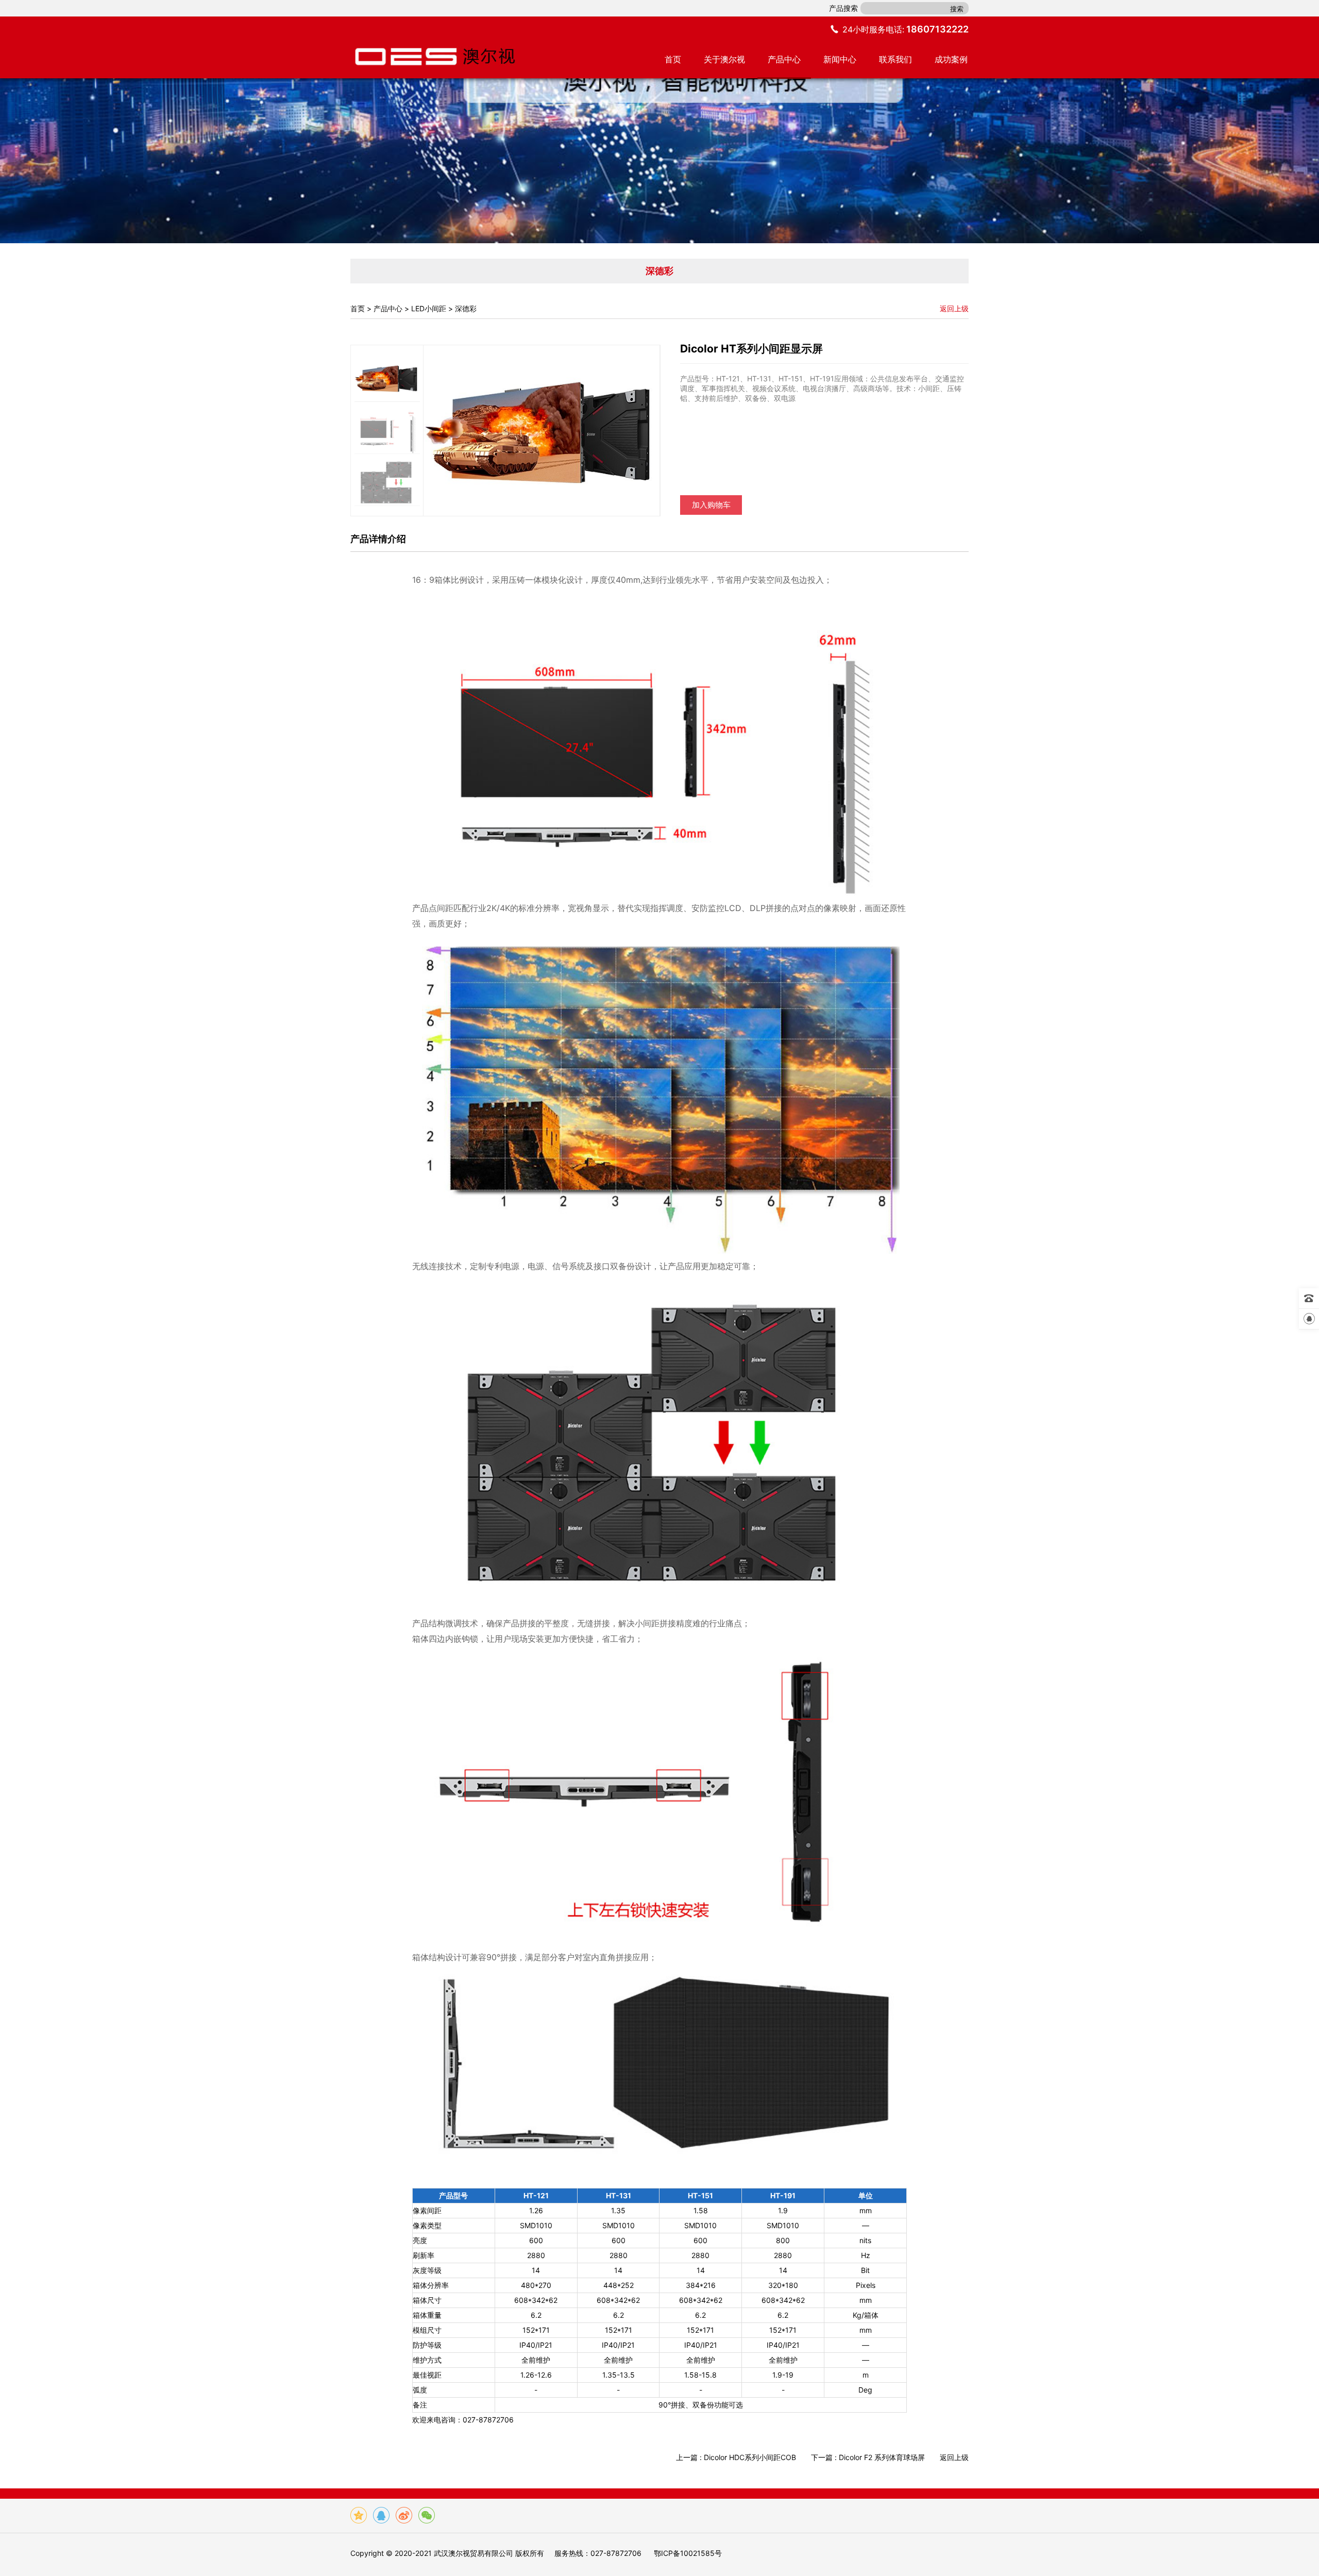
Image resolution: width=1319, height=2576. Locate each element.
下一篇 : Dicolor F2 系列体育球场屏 (869, 2457)
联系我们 (895, 59)
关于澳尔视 (724, 59)
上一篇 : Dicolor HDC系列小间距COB (737, 2457)
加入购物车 (711, 505)
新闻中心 (840, 59)
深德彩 (466, 308)
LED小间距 (429, 308)
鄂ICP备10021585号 (688, 2553)
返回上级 (954, 308)
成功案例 (951, 59)
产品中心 (784, 59)
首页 (673, 59)
